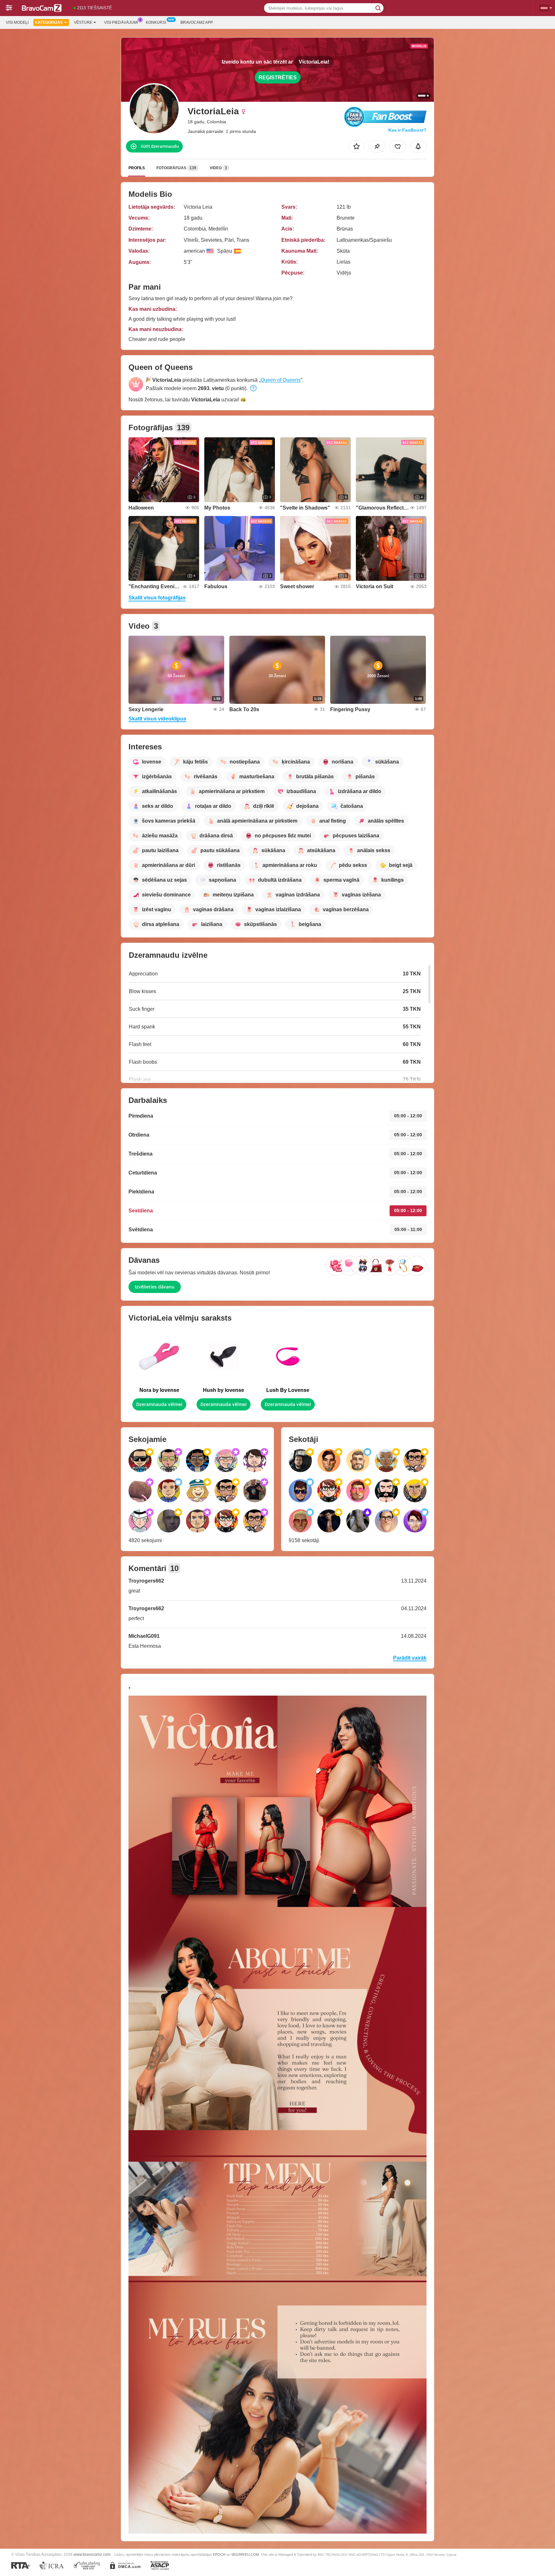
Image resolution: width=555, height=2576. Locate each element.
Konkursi (156, 22)
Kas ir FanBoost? (407, 130)
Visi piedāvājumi (121, 22)
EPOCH (219, 2554)
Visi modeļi (17, 22)
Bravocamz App (197, 22)
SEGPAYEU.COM (245, 2554)
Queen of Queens (281, 380)
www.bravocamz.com (92, 2554)
